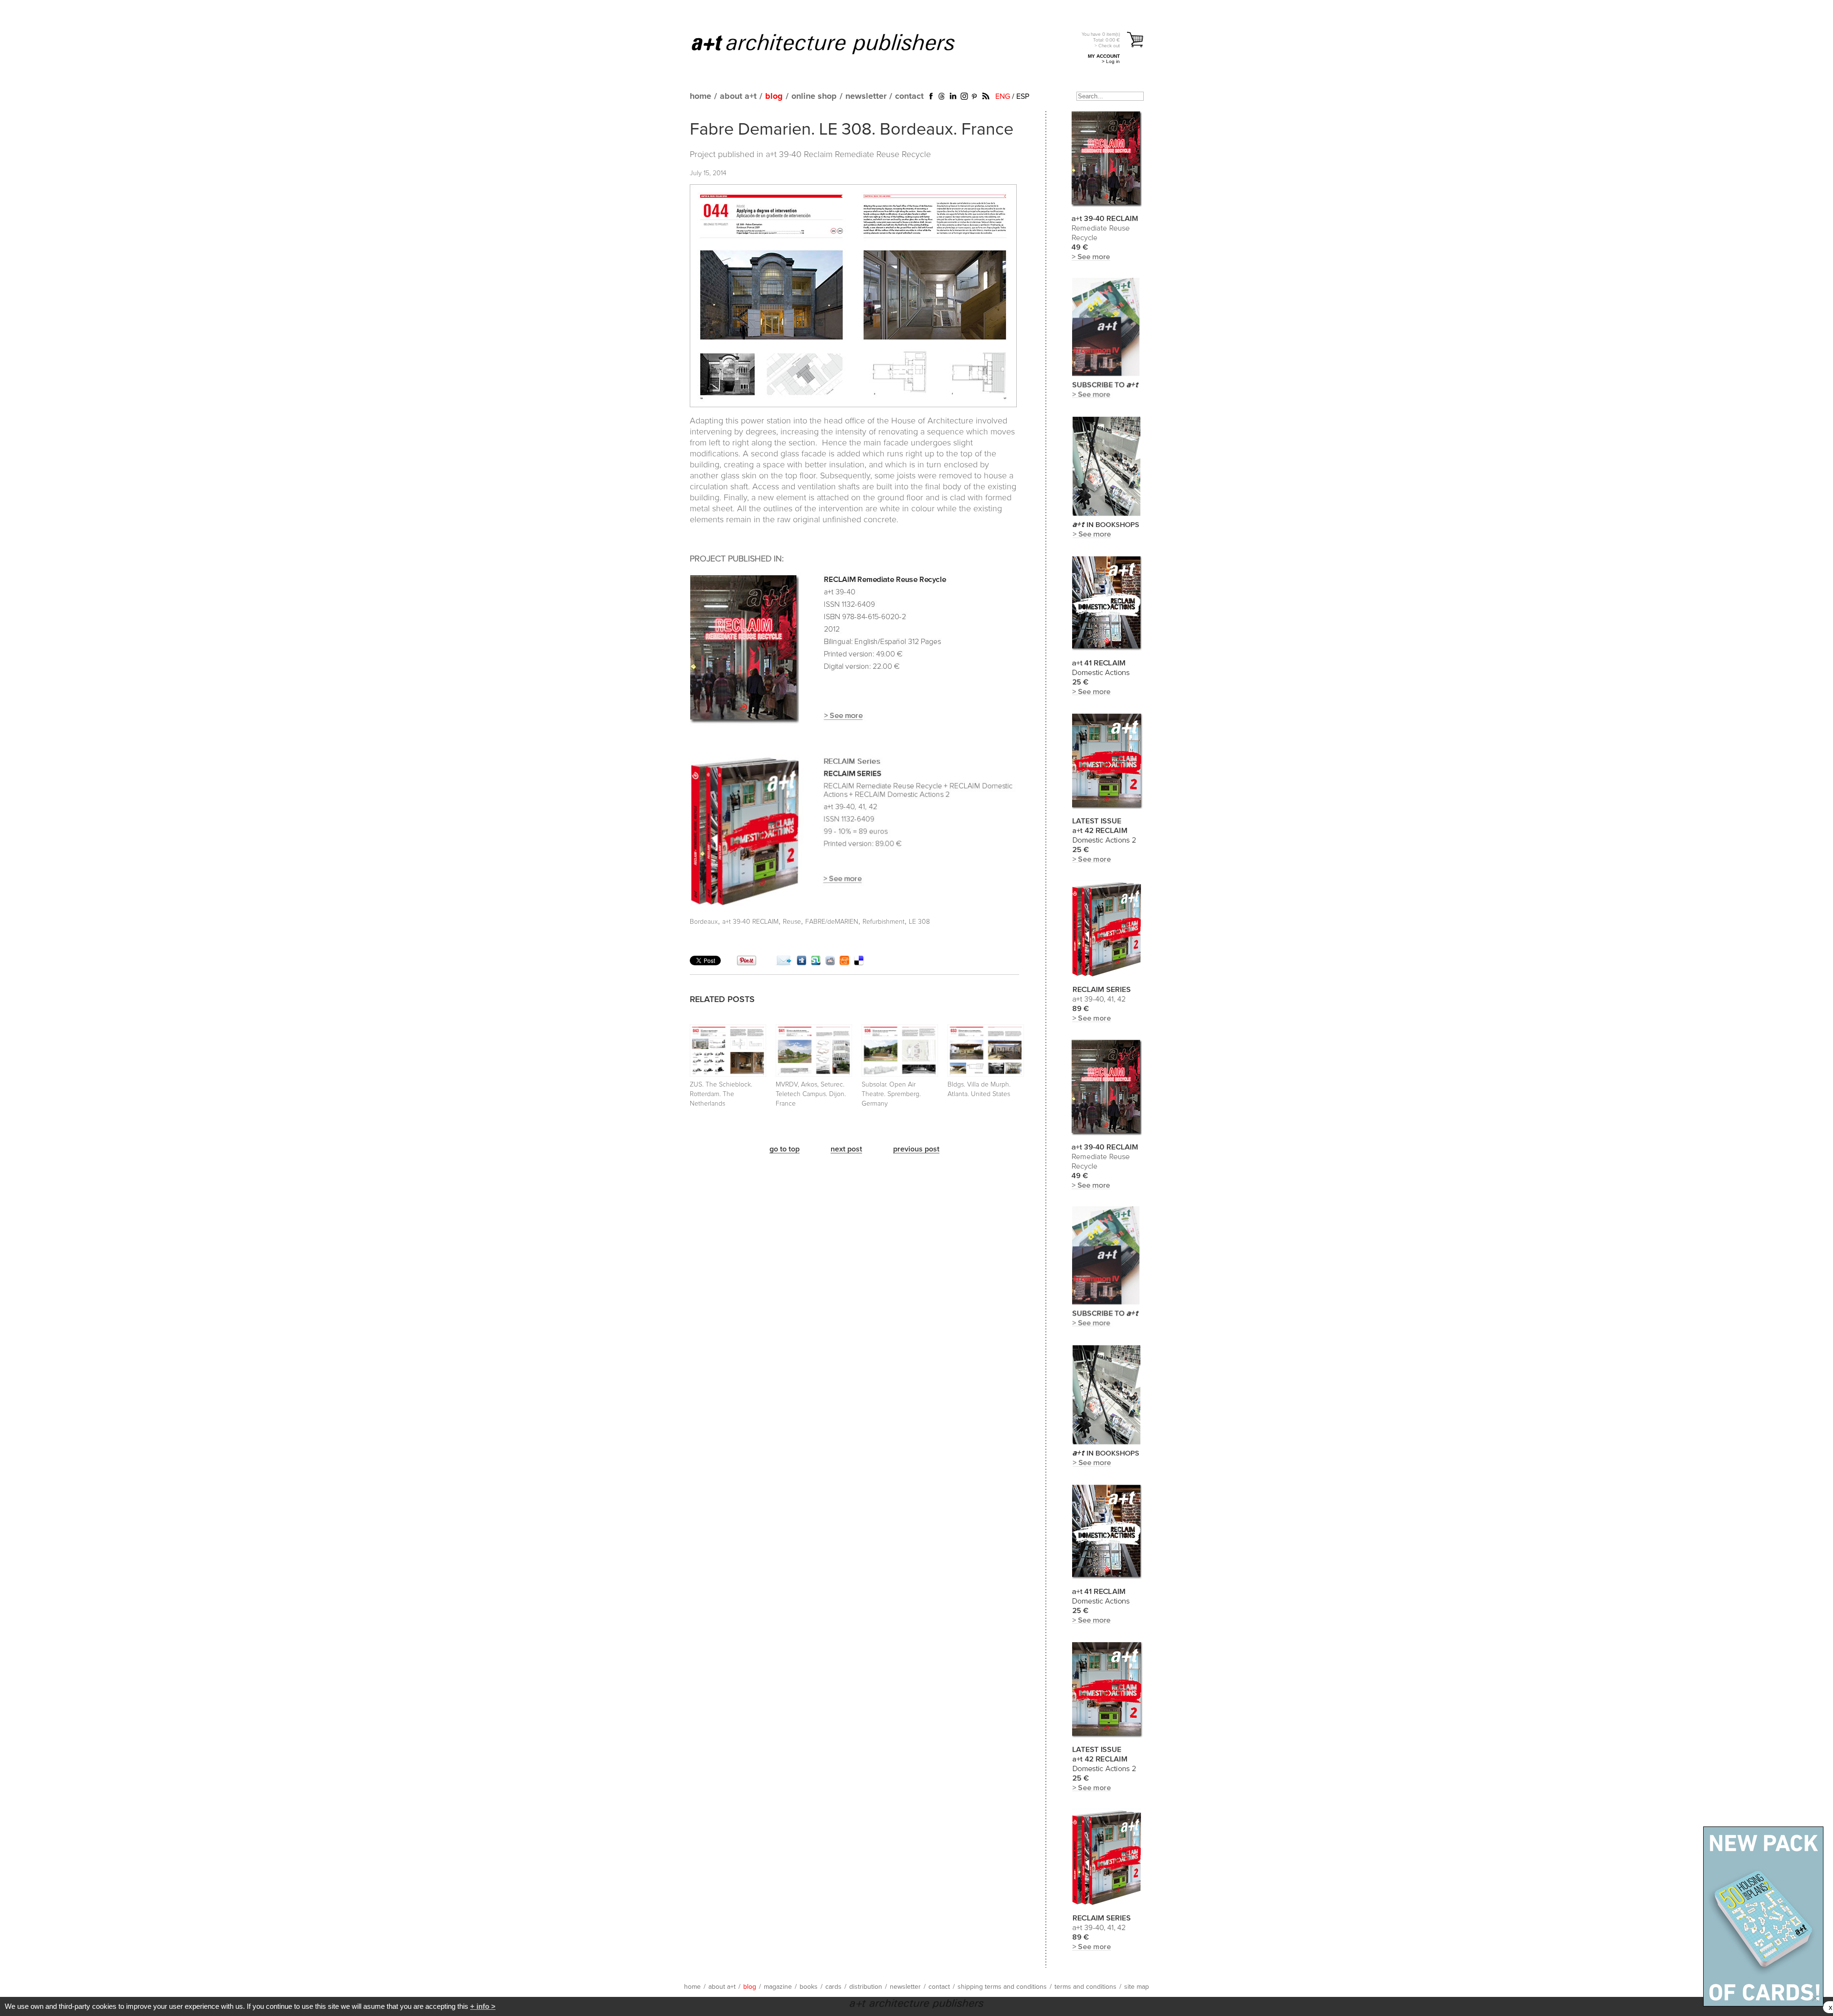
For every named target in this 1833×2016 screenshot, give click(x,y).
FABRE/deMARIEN (832, 922)
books (809, 1987)
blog (774, 96)
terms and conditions (1085, 1987)
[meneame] (844, 963)
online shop (814, 96)
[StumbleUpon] (816, 963)
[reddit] (830, 963)
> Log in (1111, 61)
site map (1137, 1987)
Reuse (792, 922)
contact (909, 96)
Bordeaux (704, 922)
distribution (866, 1987)
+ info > (483, 2006)
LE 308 (919, 922)
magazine (778, 1987)
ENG (1003, 96)
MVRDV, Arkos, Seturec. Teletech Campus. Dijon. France (811, 1094)
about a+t (738, 96)
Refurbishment (884, 922)
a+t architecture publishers (835, 43)
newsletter (866, 96)
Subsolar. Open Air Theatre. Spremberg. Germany (891, 1094)
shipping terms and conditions (1002, 1987)
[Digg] (801, 963)
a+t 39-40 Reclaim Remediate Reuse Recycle (848, 155)
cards (833, 1987)
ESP (1023, 96)
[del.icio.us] (859, 963)
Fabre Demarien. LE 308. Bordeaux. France (852, 130)
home (701, 96)
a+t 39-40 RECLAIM (750, 922)
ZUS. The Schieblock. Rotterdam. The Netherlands (721, 1094)
